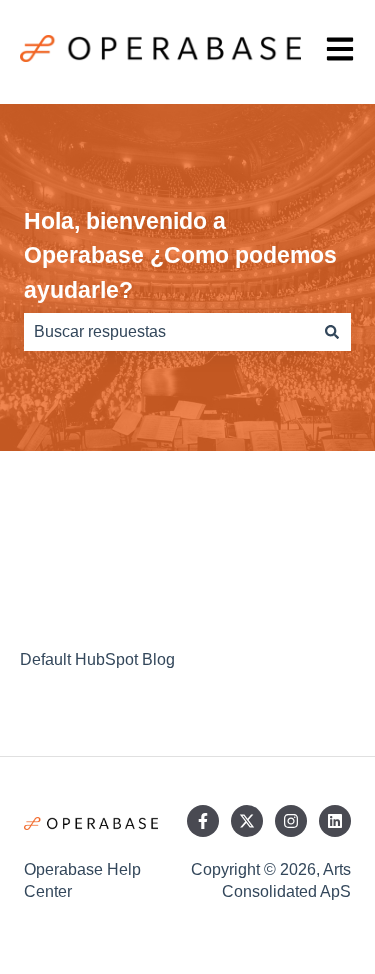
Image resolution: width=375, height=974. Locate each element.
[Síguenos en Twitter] (247, 821)
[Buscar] (332, 332)
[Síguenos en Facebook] (203, 821)
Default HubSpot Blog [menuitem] (97, 659)
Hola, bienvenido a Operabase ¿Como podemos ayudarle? (180, 255)
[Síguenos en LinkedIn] (335, 821)
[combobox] (168, 332)
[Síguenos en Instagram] (291, 821)
